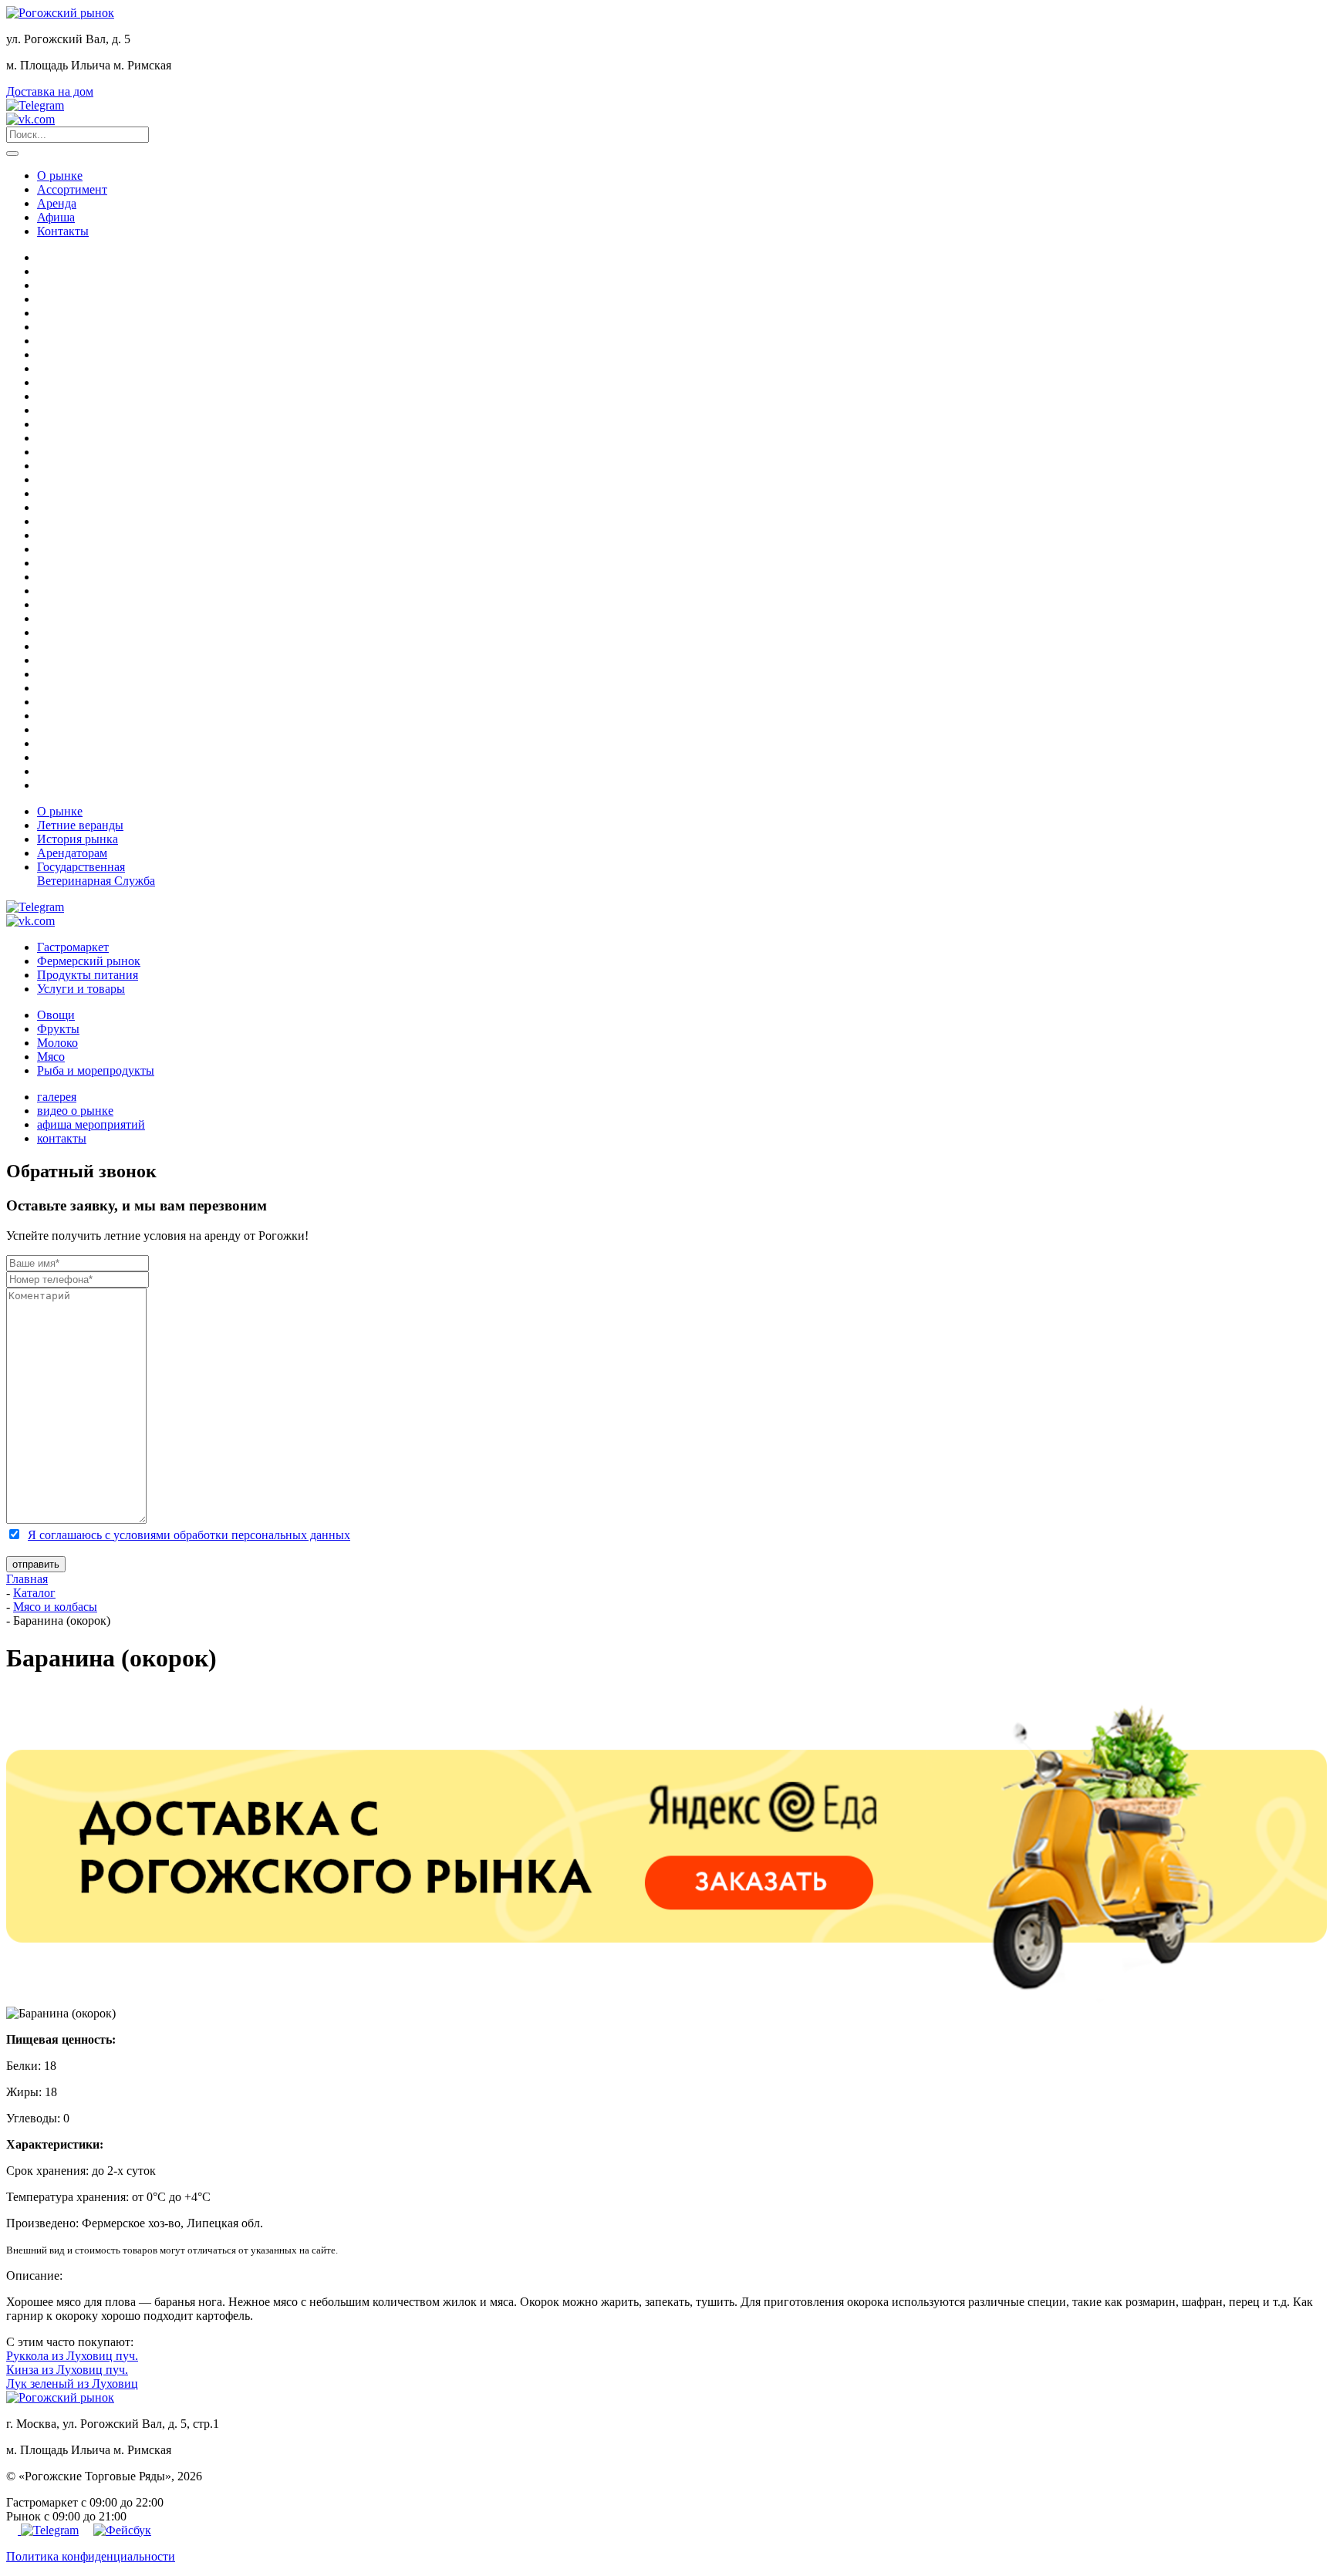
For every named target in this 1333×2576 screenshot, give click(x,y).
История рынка (78, 839)
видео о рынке (75, 1111)
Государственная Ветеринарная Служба (96, 874)
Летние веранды (80, 825)
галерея (57, 1097)
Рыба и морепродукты (96, 1070)
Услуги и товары (81, 989)
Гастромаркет (73, 947)
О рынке (60, 176)
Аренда (57, 203)
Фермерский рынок (89, 961)
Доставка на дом (50, 91)
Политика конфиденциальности (91, 2556)
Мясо (51, 1057)
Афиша (56, 217)
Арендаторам (72, 853)
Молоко (57, 1043)
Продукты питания (88, 975)
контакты (62, 1138)
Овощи (56, 1015)
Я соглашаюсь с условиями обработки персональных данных (189, 1535)
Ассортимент (72, 189)
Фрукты (58, 1029)
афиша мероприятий (91, 1124)
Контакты (63, 231)
